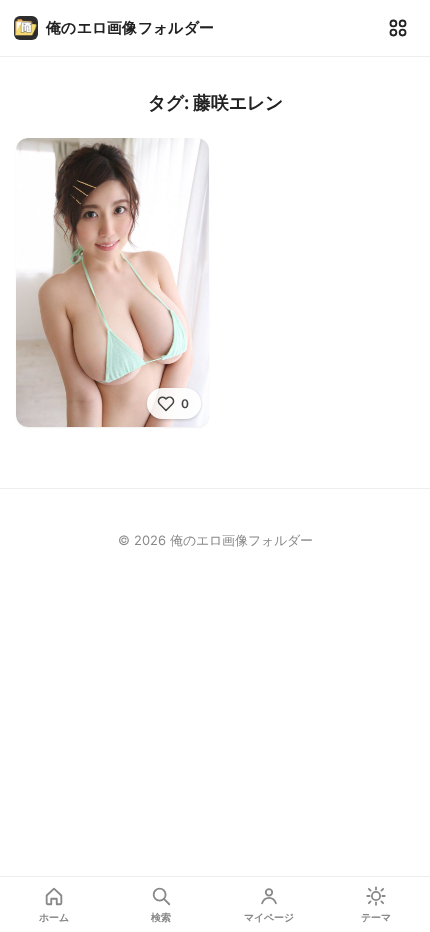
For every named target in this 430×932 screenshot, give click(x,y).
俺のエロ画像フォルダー (130, 27)
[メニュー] (398, 28)
